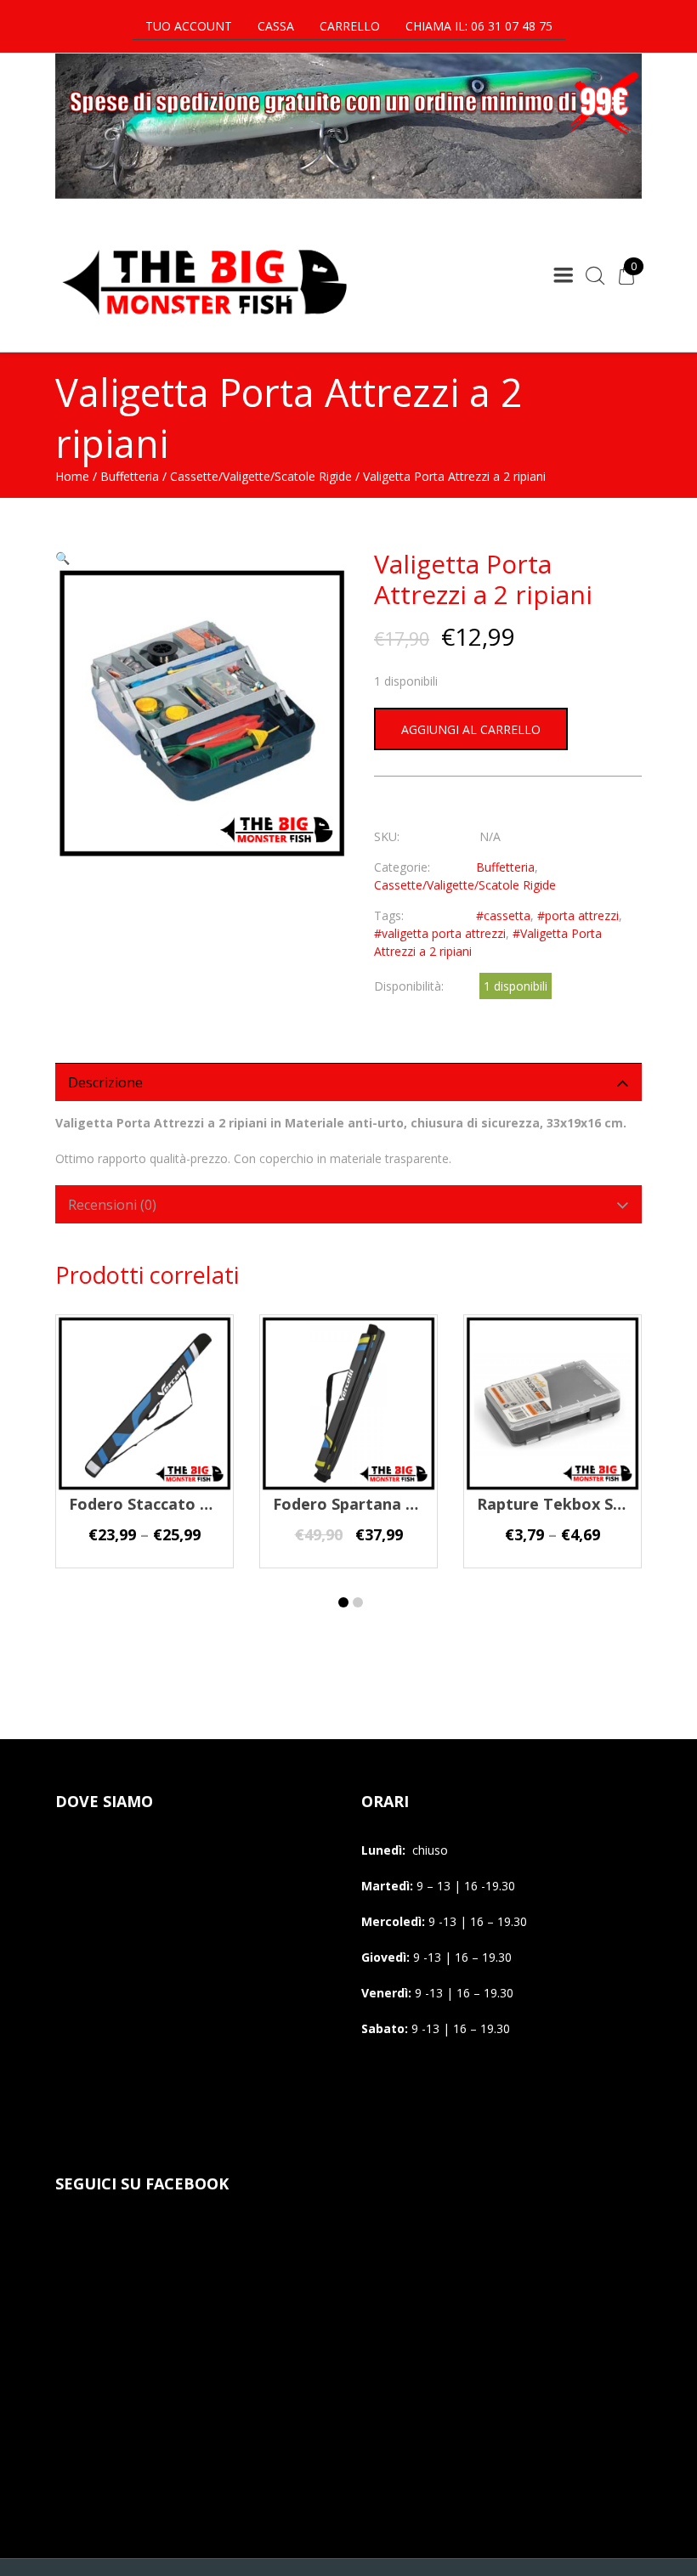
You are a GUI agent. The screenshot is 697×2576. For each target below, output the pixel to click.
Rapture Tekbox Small (561, 1504)
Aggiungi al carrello (471, 729)
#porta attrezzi (578, 915)
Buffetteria (130, 476)
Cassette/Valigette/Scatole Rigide (261, 476)
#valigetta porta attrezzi (440, 933)
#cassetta (503, 915)
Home (72, 476)
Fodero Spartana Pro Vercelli (383, 1504)
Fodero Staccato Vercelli (162, 1504)
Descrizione (105, 1082)
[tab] (348, 1082)
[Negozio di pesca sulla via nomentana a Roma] (204, 326)
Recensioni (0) (112, 1205)
